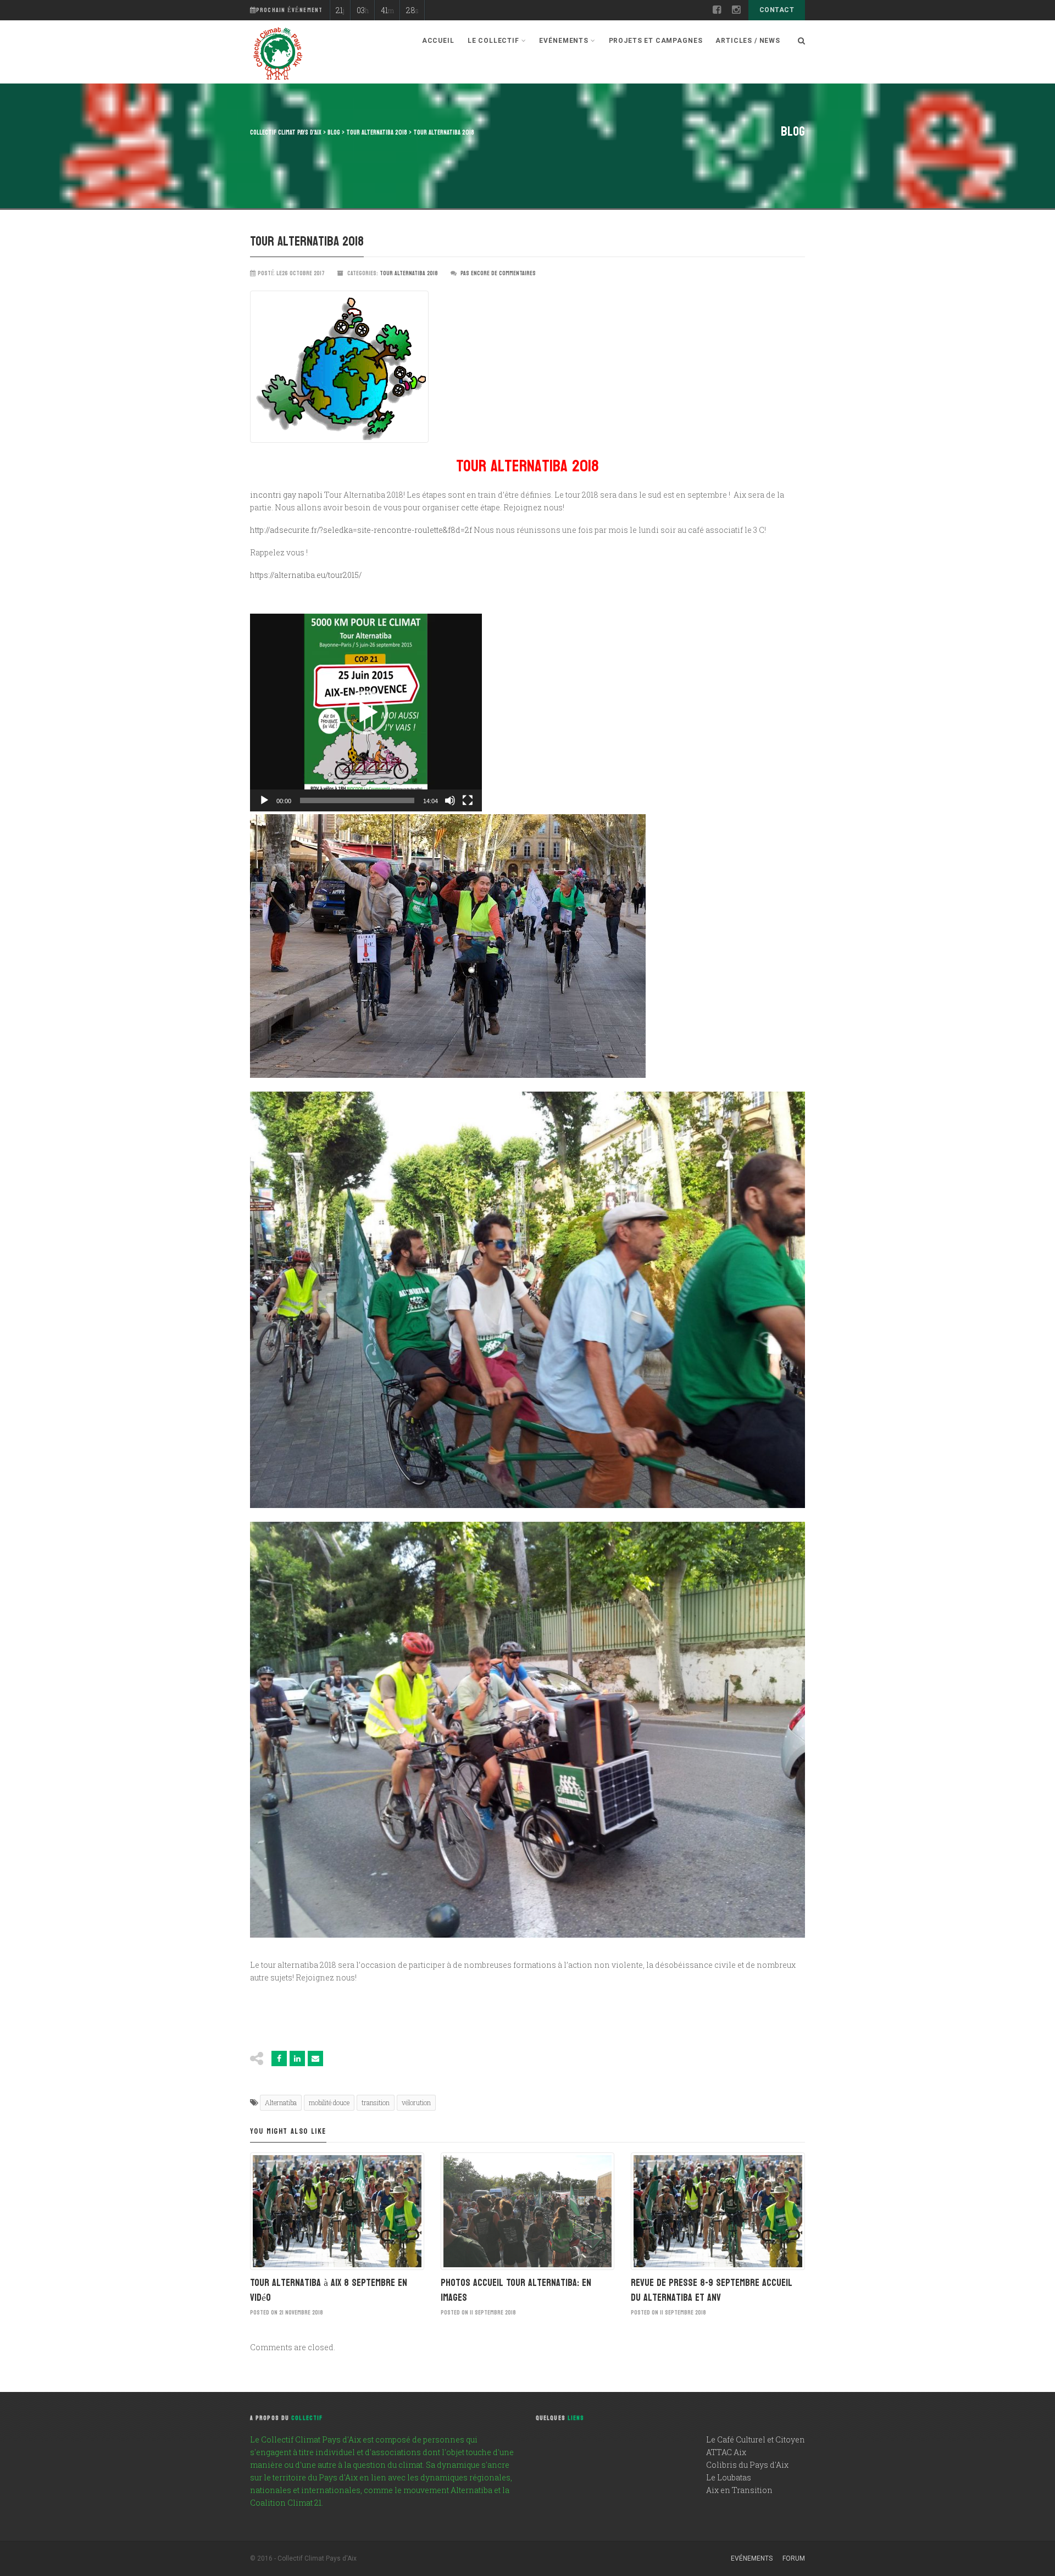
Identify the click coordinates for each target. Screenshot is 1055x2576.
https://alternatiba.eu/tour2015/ (306, 575)
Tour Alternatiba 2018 (409, 273)
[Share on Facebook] (279, 2058)
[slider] (357, 800)
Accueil (438, 41)
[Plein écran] (468, 800)
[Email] (315, 2058)
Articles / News (748, 41)
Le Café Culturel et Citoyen (756, 2439)
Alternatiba (281, 2102)
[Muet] (450, 800)
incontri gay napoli (286, 495)
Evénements (752, 2558)
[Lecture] (264, 800)
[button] (366, 713)
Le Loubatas (729, 2477)
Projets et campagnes (656, 41)
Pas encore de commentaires (498, 273)
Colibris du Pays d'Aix (747, 2465)
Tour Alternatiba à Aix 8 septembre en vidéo (329, 2290)
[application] (366, 713)
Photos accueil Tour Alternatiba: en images (516, 2290)
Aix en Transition (739, 2490)
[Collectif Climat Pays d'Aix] (277, 55)
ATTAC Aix (726, 2452)
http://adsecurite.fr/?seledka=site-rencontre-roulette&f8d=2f (361, 530)
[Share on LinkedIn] (297, 2058)
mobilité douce (329, 2102)
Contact (777, 10)
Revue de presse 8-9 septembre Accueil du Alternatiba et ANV (712, 2290)
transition (376, 2102)
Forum (794, 2558)
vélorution (416, 2102)
